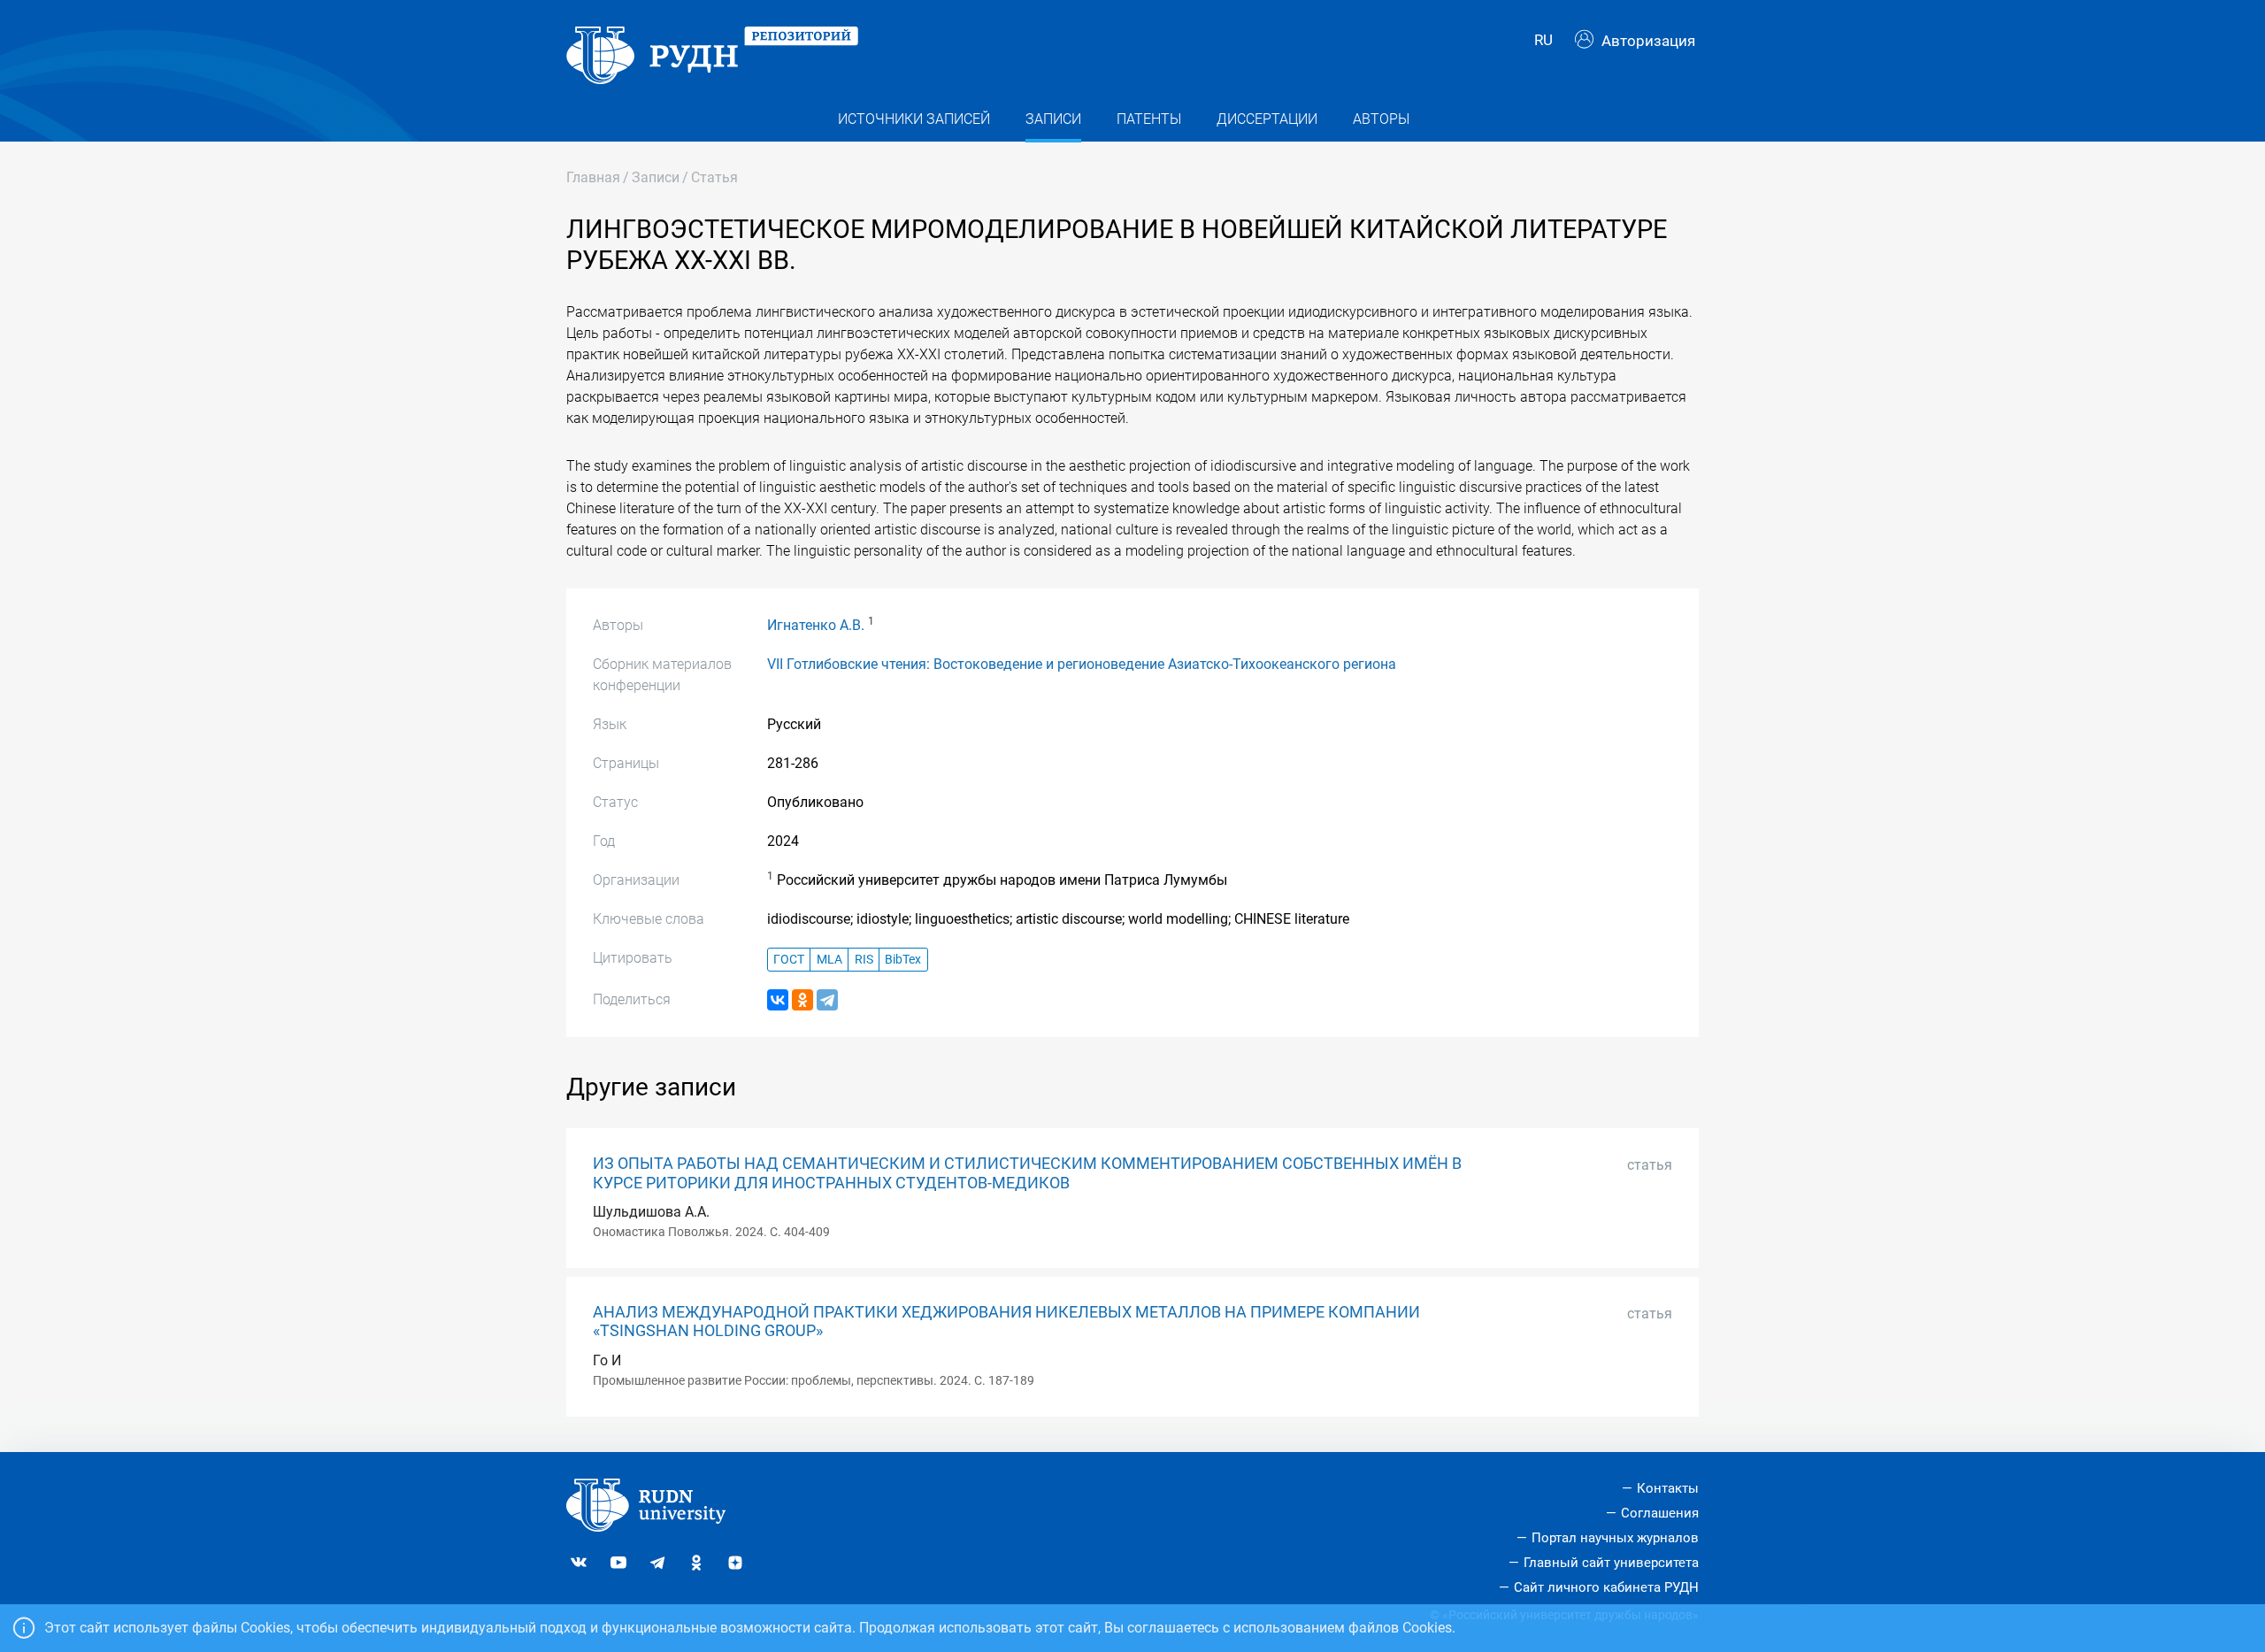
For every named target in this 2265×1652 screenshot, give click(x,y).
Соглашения (1660, 1513)
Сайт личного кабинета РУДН (1606, 1587)
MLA (829, 960)
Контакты (1668, 1488)
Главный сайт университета (1611, 1563)
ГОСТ (789, 960)
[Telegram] (827, 1000)
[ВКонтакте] (778, 1000)
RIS (864, 960)
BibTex (903, 960)
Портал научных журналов (1615, 1538)
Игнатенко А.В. (816, 625)
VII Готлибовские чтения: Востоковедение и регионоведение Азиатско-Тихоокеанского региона (1082, 664)
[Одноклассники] (802, 1000)
